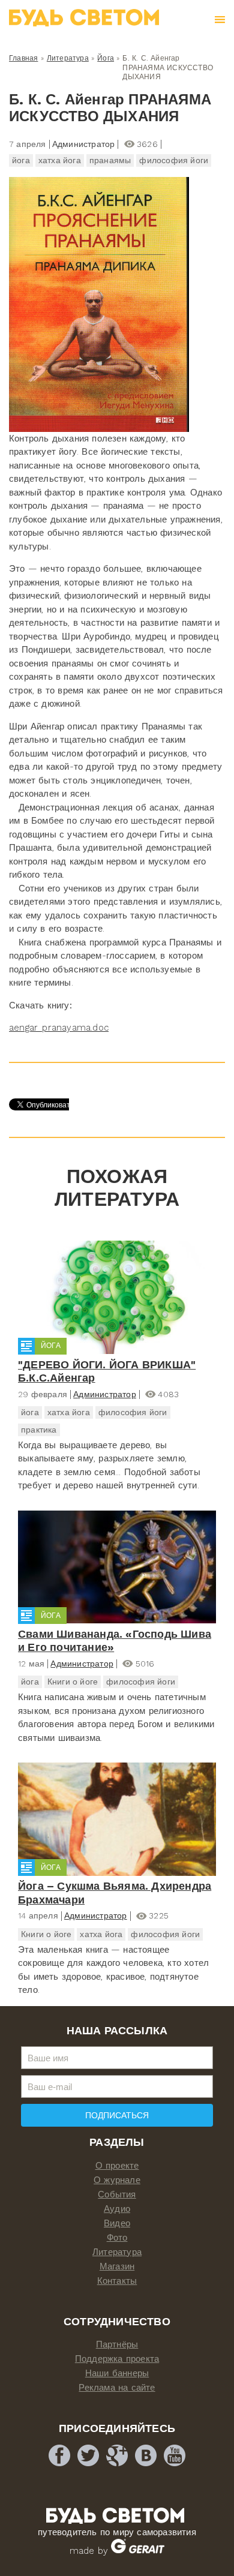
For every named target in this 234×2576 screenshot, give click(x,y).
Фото (117, 2238)
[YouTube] (175, 2455)
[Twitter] (88, 2455)
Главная (23, 58)
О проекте (117, 2166)
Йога (106, 58)
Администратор (105, 1394)
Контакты (117, 2281)
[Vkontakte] (146, 2455)
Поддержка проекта (117, 2359)
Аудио (117, 2209)
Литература (68, 58)
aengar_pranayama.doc (59, 1028)
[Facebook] (59, 2455)
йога (21, 160)
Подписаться (117, 2115)
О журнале (117, 2180)
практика (39, 1430)
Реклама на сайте (117, 2388)
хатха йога (60, 160)
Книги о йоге (73, 1682)
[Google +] (117, 2455)
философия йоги (174, 160)
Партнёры (117, 2344)
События (117, 2194)
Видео (117, 2223)
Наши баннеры (117, 2373)
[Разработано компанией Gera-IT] (138, 2551)
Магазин (117, 2266)
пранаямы (110, 160)
